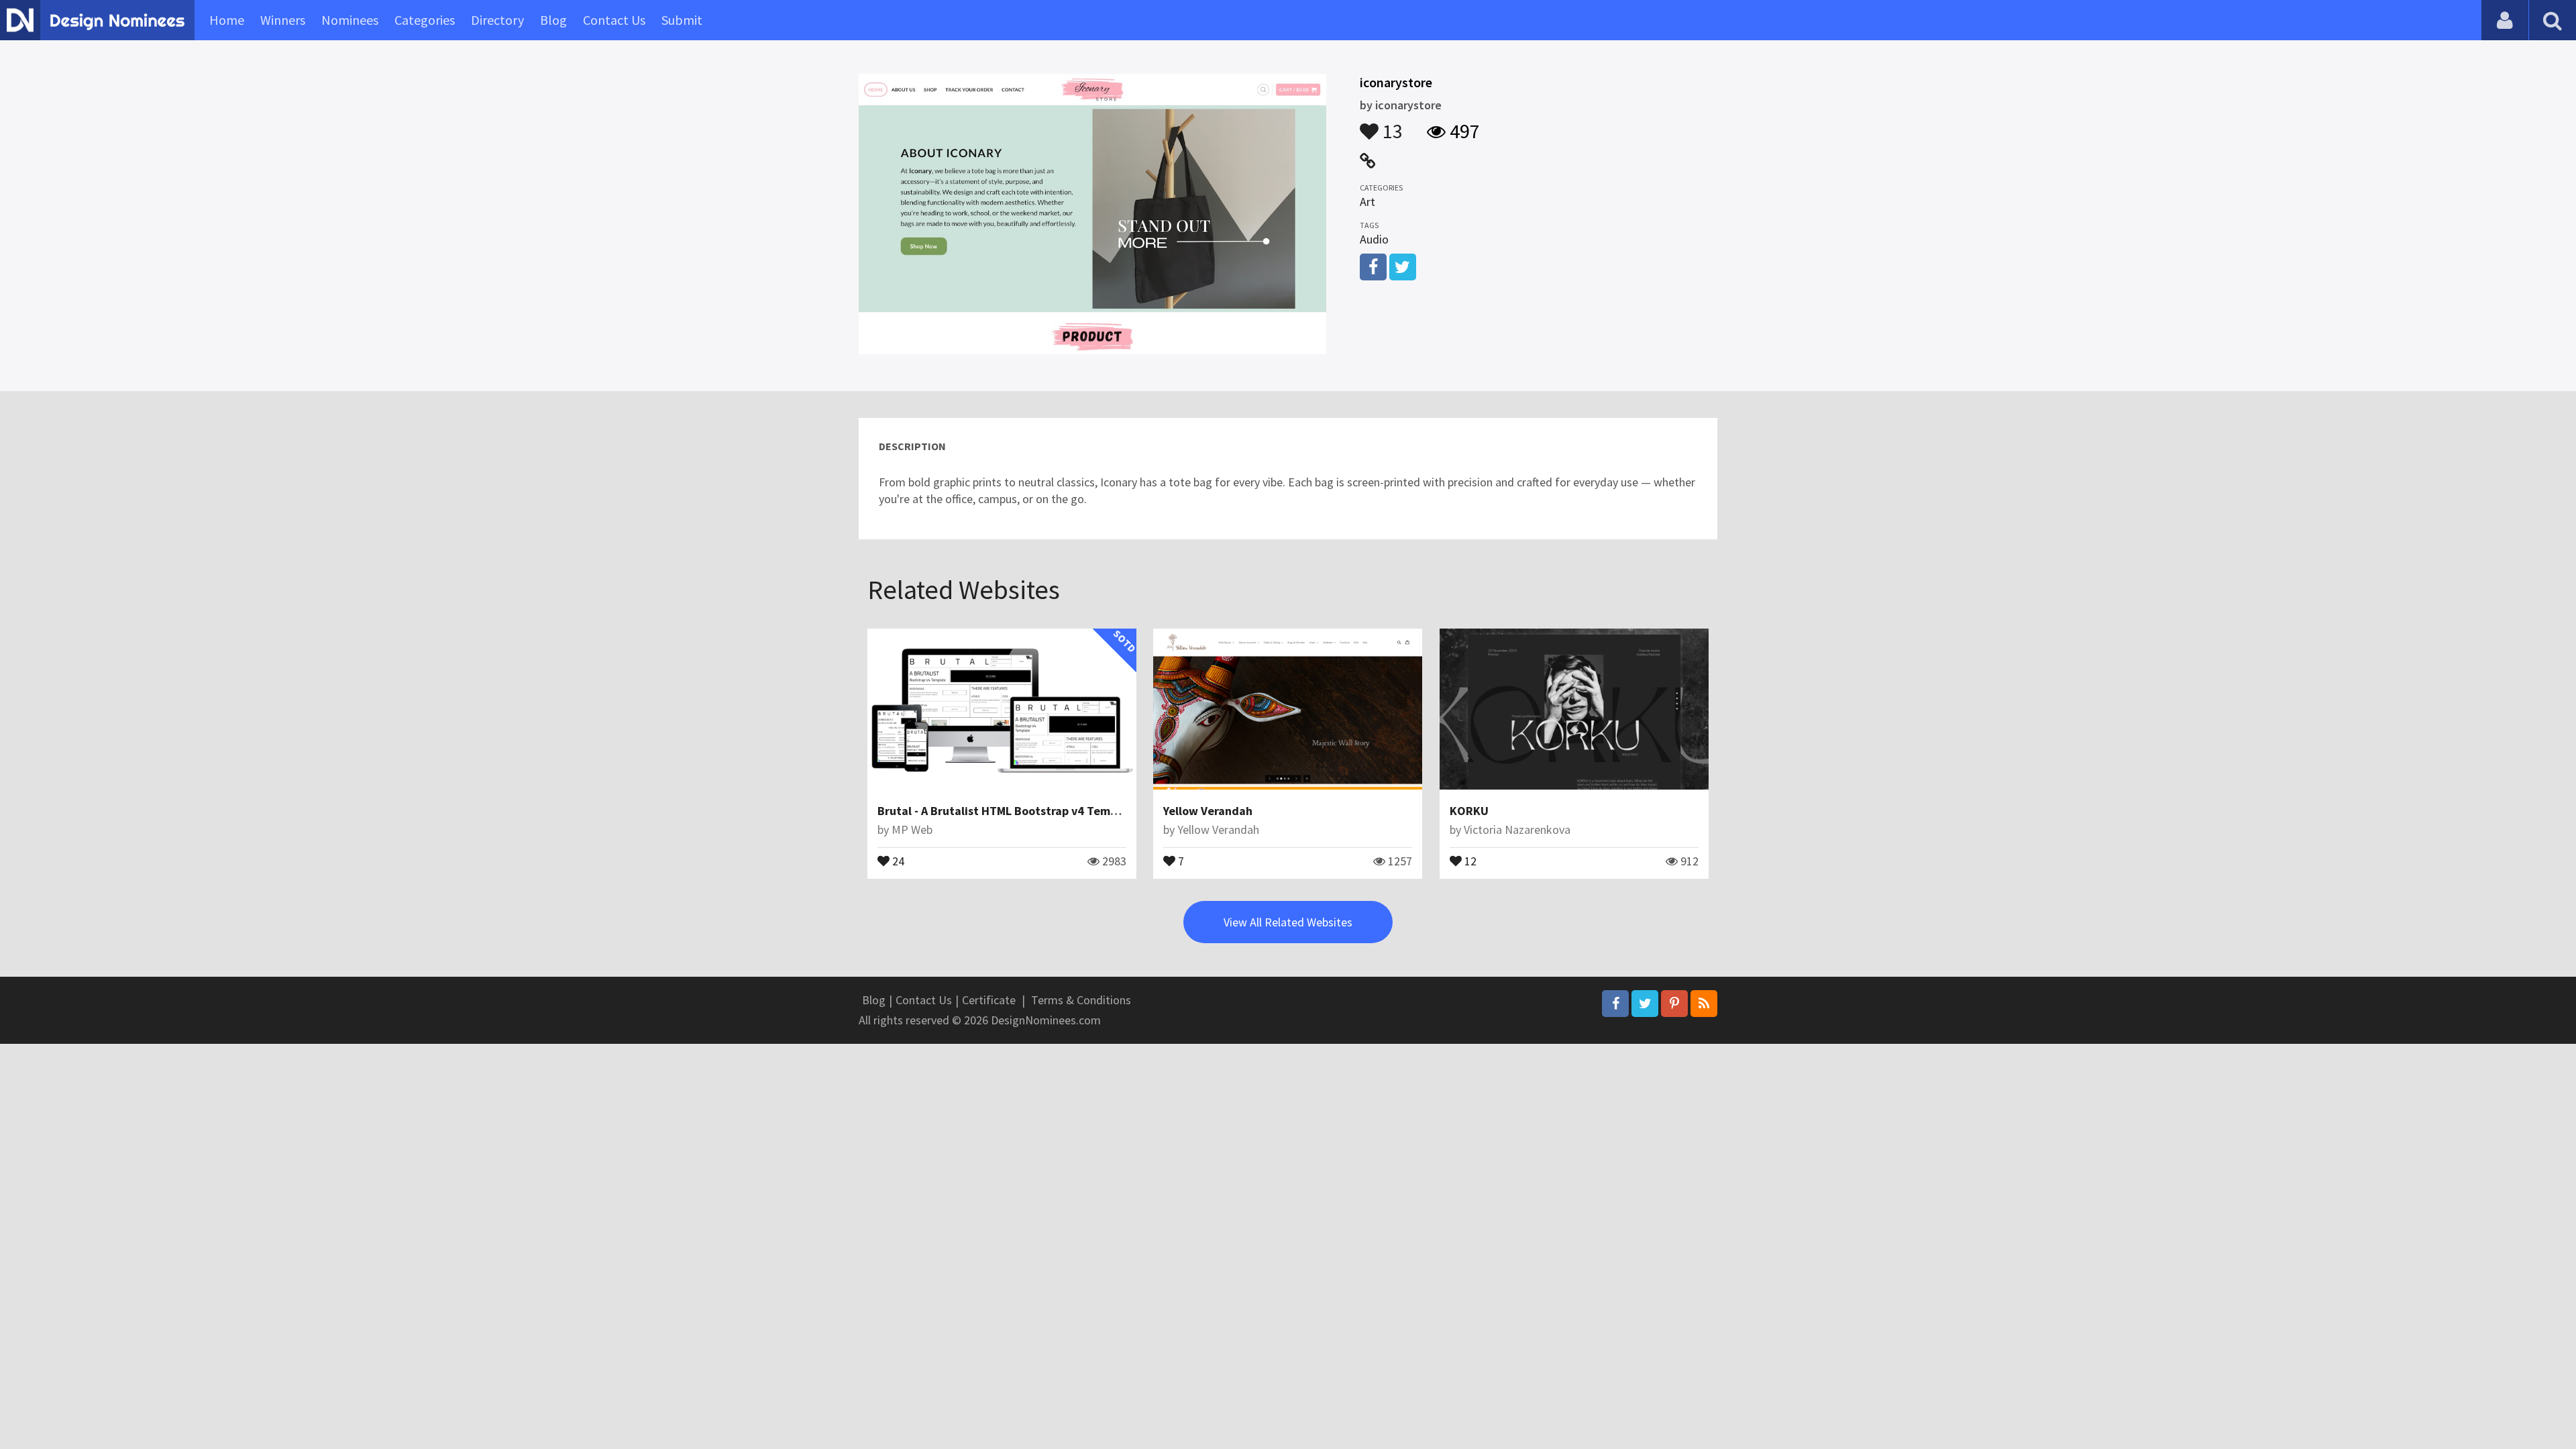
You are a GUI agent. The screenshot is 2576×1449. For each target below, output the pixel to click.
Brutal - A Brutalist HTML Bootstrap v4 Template (1008, 811)
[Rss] (1704, 1004)
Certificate (989, 1000)
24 (897, 860)
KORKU (1469, 811)
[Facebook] (1615, 1004)
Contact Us (614, 20)
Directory (497, 20)
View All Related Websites (1288, 922)
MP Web (912, 829)
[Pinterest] (1674, 1004)
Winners (283, 20)
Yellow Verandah (1208, 811)
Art (1367, 202)
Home (227, 20)
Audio (1374, 239)
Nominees (350, 20)
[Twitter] (1645, 1004)
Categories (425, 20)
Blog (553, 20)
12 (1469, 860)
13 (1391, 125)
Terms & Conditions (1081, 1000)
